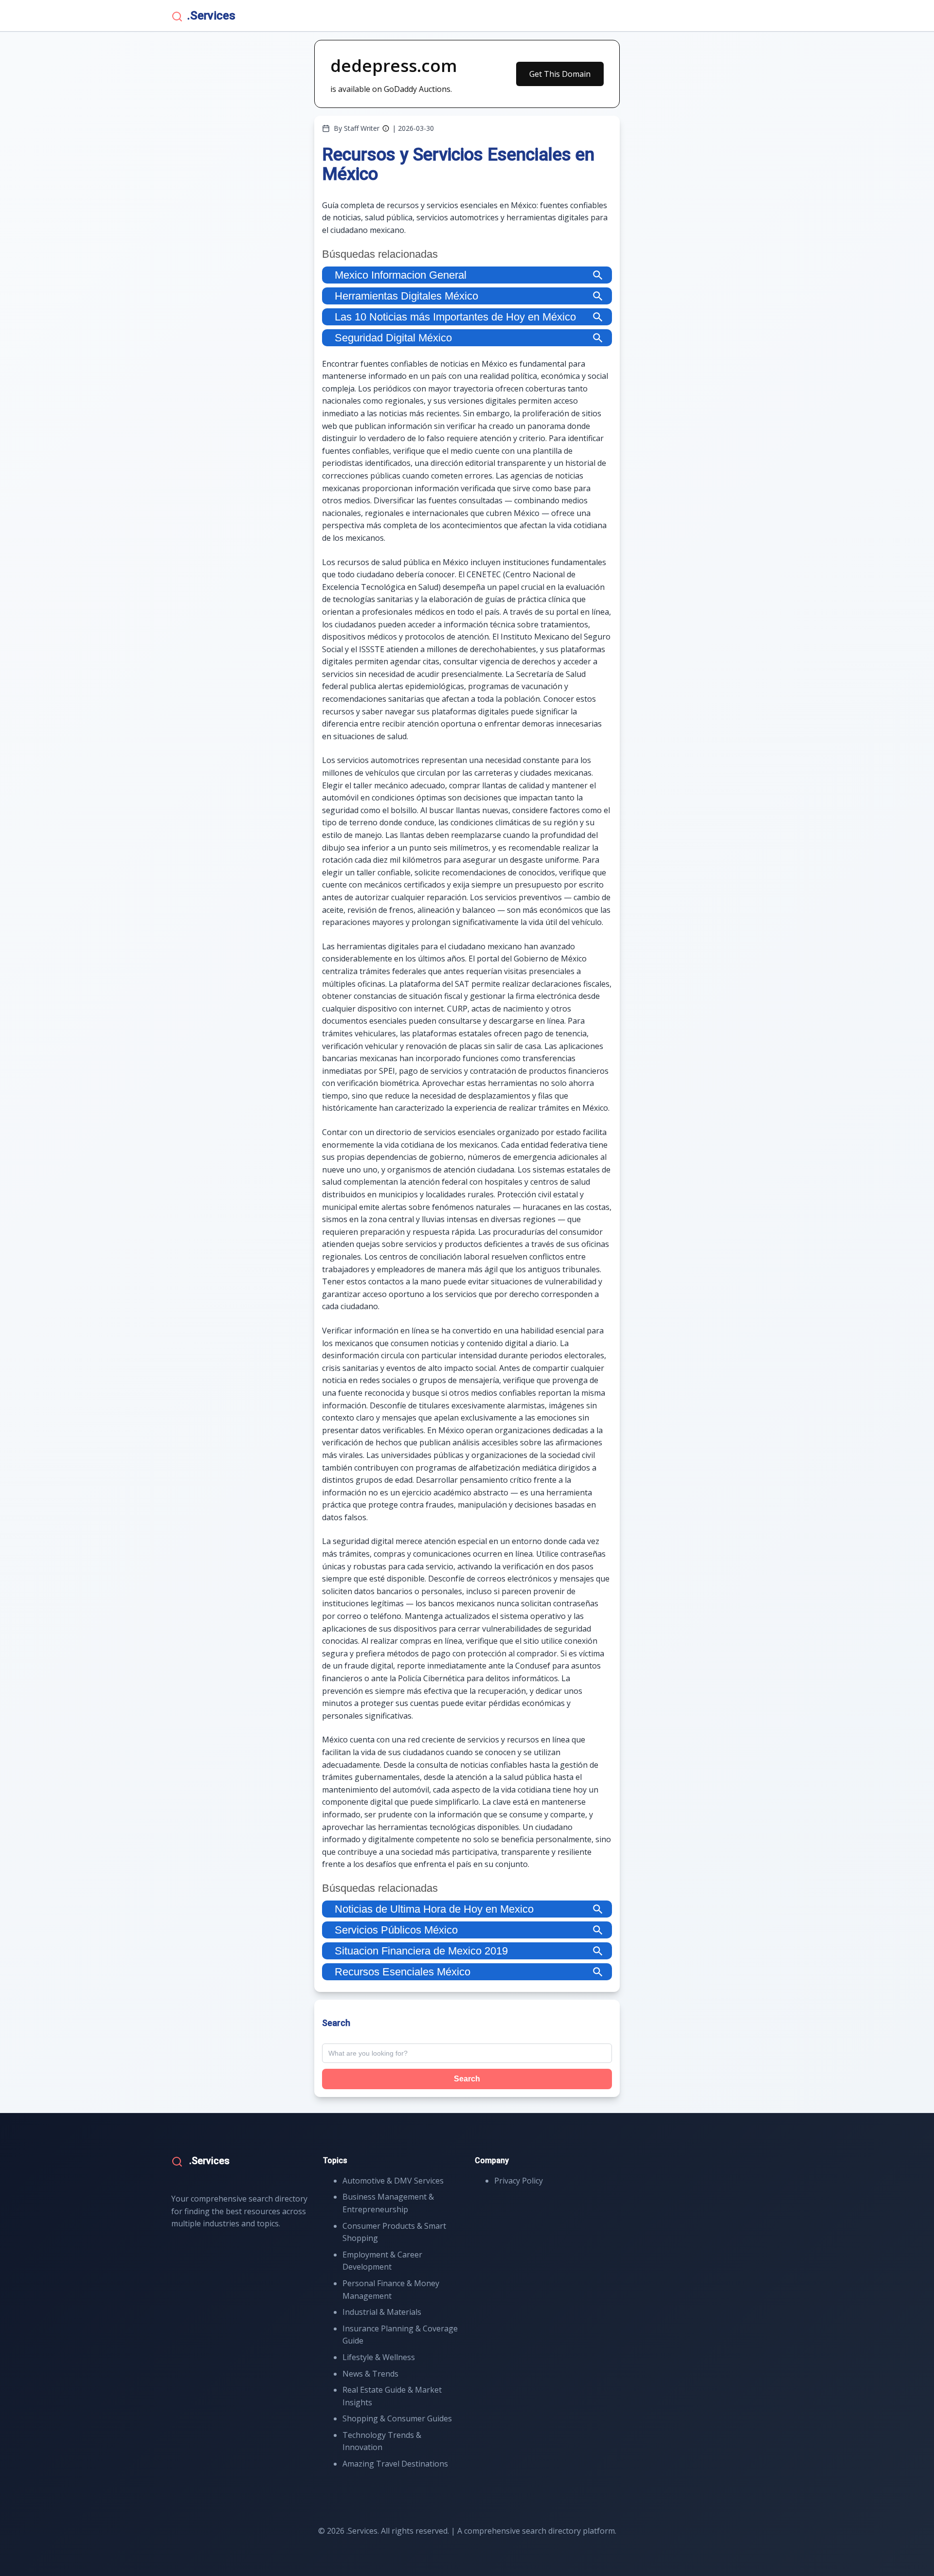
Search (467, 2079)
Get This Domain (560, 74)
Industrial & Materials (382, 2312)
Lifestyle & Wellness (379, 2357)
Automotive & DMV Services (393, 2181)
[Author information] (386, 128)
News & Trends (370, 2374)
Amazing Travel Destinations (395, 2464)
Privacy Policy (519, 2181)
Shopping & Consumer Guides (397, 2418)
